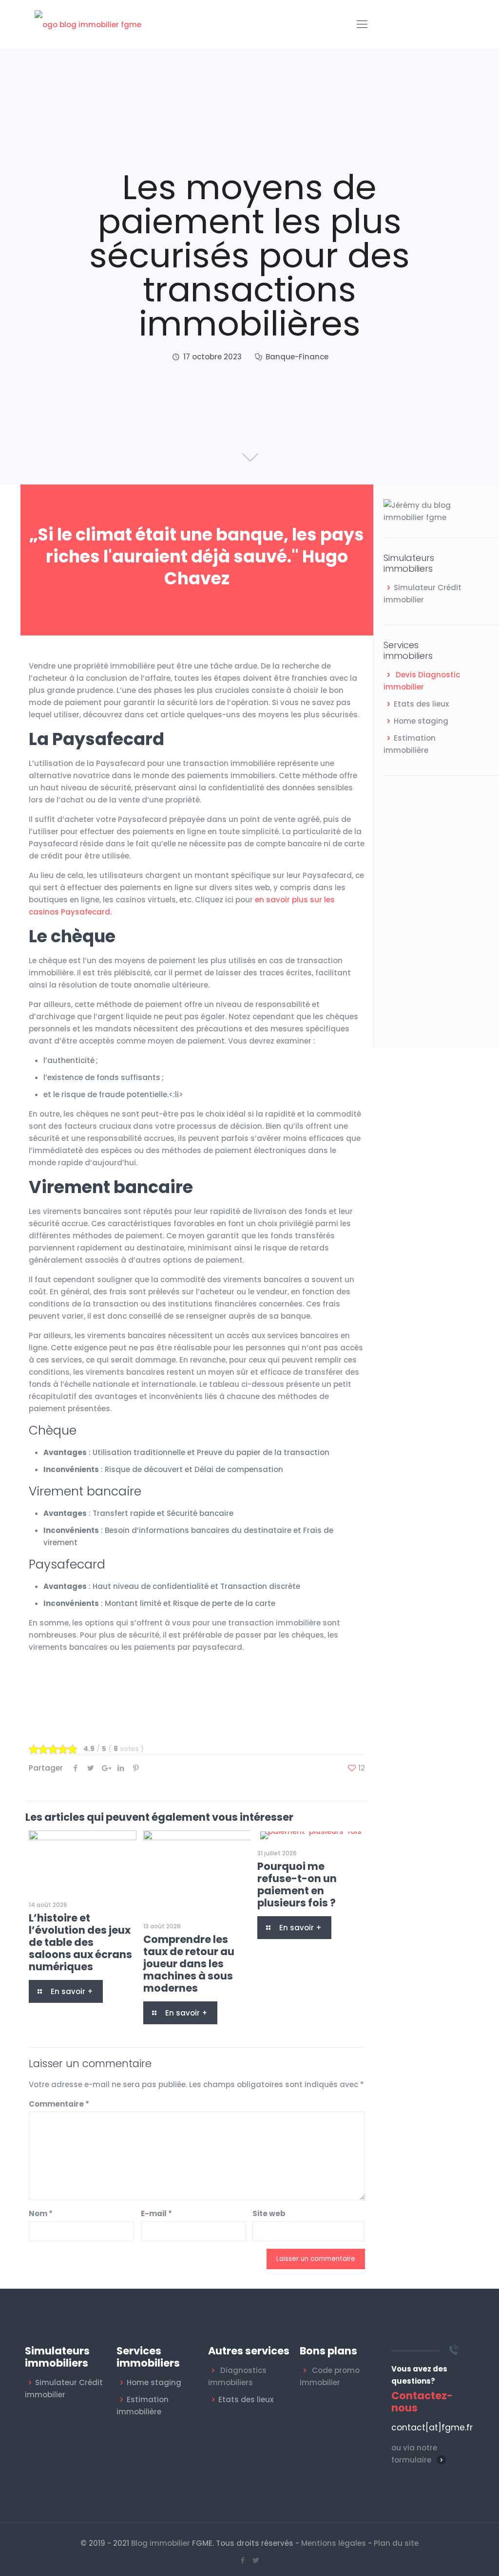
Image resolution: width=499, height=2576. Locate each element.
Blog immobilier (161, 2543)
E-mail (156, 2213)
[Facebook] (243, 2560)
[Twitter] (256, 2560)
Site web (269, 2213)
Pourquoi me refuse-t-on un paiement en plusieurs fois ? (297, 1885)
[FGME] (88, 24)
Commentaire (59, 2104)
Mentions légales (334, 2543)
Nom (41, 2213)
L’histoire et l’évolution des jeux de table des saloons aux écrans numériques (80, 1942)
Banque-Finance (297, 357)
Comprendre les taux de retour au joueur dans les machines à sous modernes (189, 1964)
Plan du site (396, 2543)
